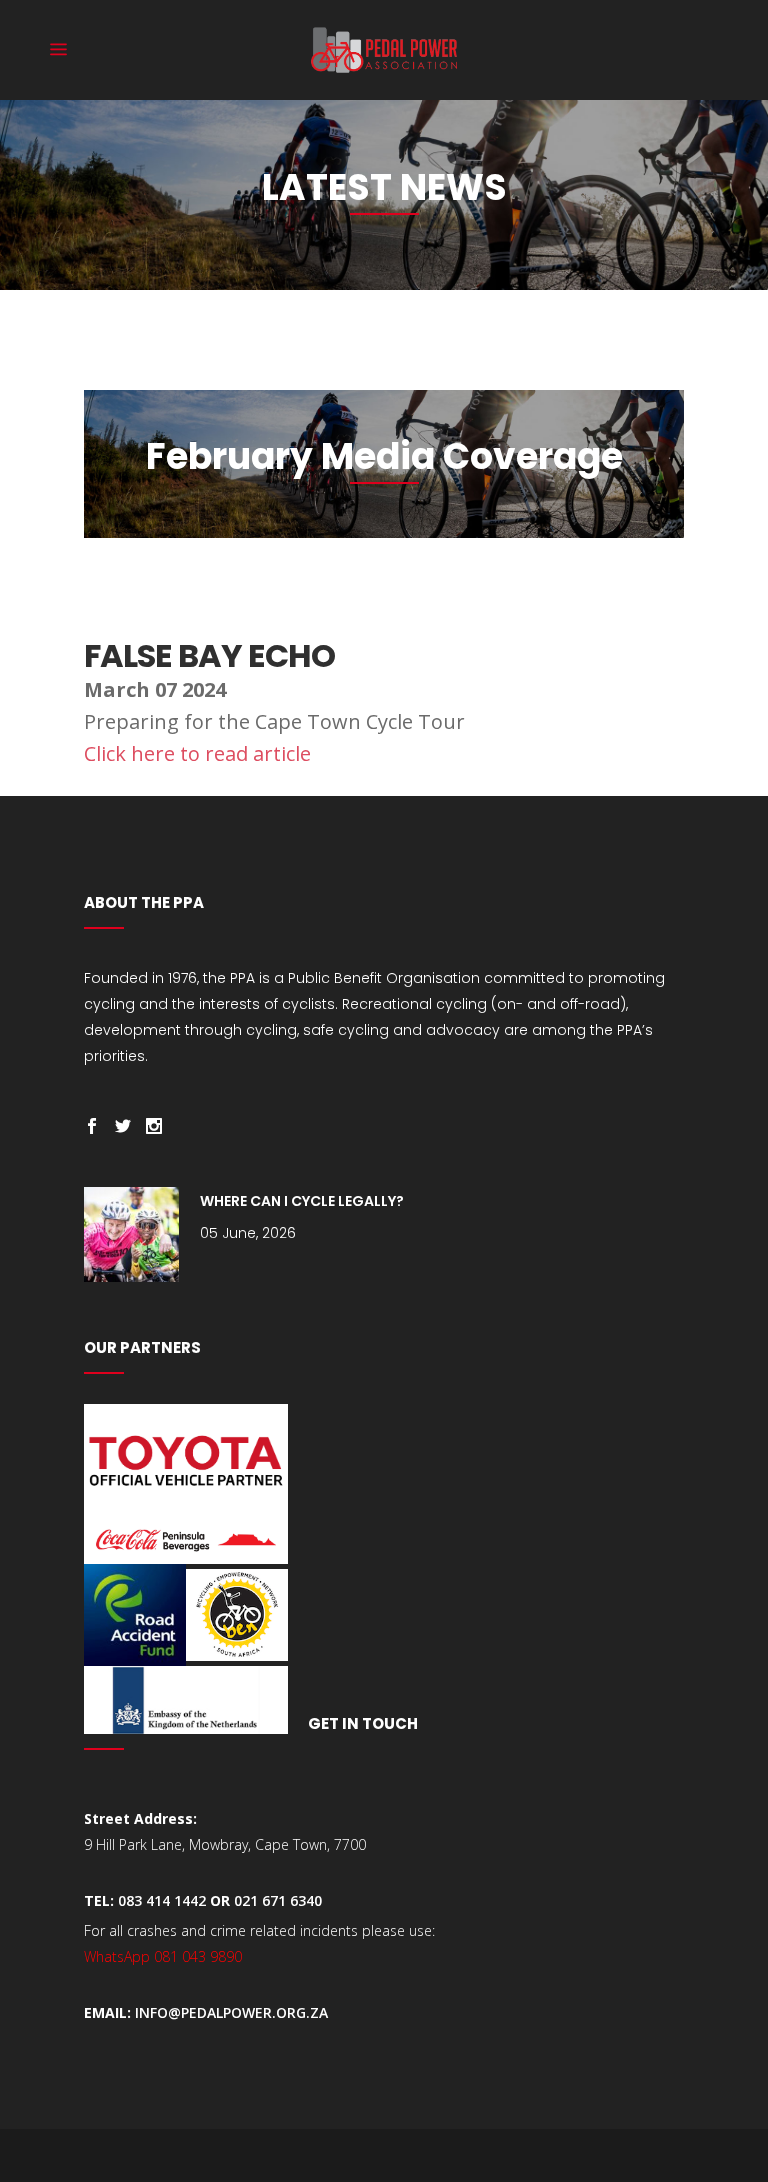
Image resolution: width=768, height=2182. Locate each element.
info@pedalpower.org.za (231, 2012)
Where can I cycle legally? (302, 1201)
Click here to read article (200, 753)
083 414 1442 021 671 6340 (220, 1900)
